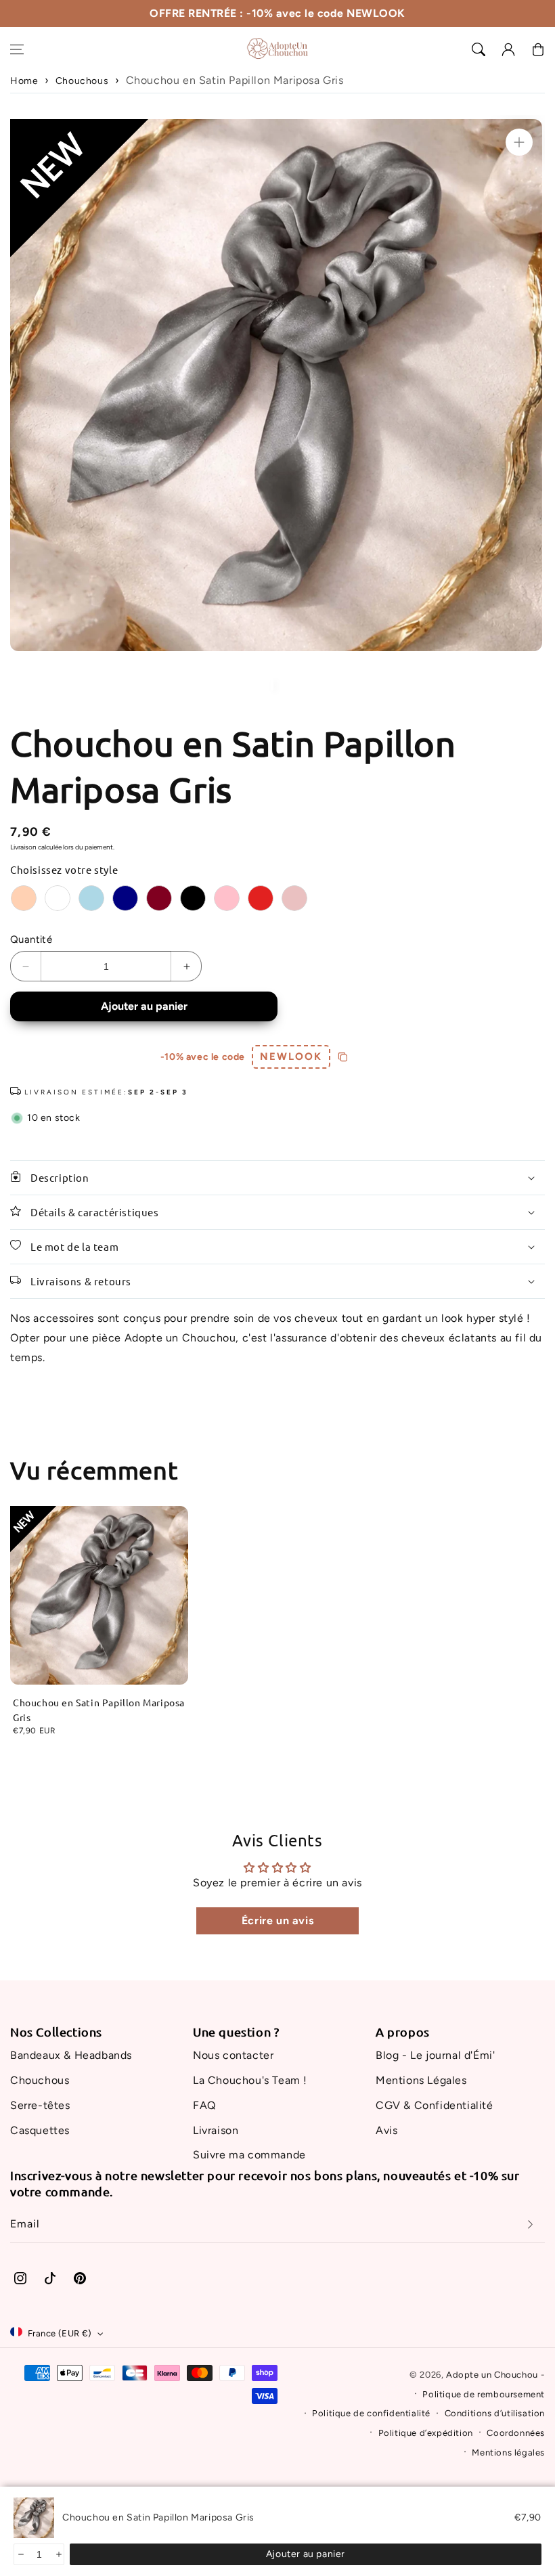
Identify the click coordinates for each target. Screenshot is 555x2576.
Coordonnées (516, 2433)
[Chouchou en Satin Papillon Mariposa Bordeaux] (159, 898)
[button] (17, 49)
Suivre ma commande (249, 2155)
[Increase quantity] (58, 2554)
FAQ (204, 2105)
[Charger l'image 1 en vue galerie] (272, 684)
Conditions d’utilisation (495, 2413)
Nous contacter (233, 2055)
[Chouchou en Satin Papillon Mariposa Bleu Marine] (125, 898)
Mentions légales (508, 2452)
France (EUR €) (60, 2333)
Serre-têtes (40, 2105)
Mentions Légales (421, 2080)
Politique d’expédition (426, 2433)
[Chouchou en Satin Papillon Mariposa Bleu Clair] (91, 898)
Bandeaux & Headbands (71, 2055)
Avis (386, 2130)
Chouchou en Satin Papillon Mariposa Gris (99, 1710)
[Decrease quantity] (20, 2554)
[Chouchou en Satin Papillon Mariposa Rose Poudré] (294, 898)
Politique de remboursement (484, 2394)
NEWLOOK (291, 1057)
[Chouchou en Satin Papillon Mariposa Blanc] (58, 898)
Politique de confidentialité (371, 2413)
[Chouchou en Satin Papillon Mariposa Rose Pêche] (24, 898)
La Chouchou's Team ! (250, 2080)
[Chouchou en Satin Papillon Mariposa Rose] (227, 898)
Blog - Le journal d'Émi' (435, 2055)
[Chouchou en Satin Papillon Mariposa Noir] (193, 898)
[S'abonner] (530, 2224)
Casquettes (40, 2130)
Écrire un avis (277, 1920)
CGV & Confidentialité (435, 2105)
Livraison (23, 847)
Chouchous (82, 81)
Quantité (31, 939)
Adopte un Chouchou (492, 2375)
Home (24, 81)
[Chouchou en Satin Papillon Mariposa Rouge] (261, 898)
